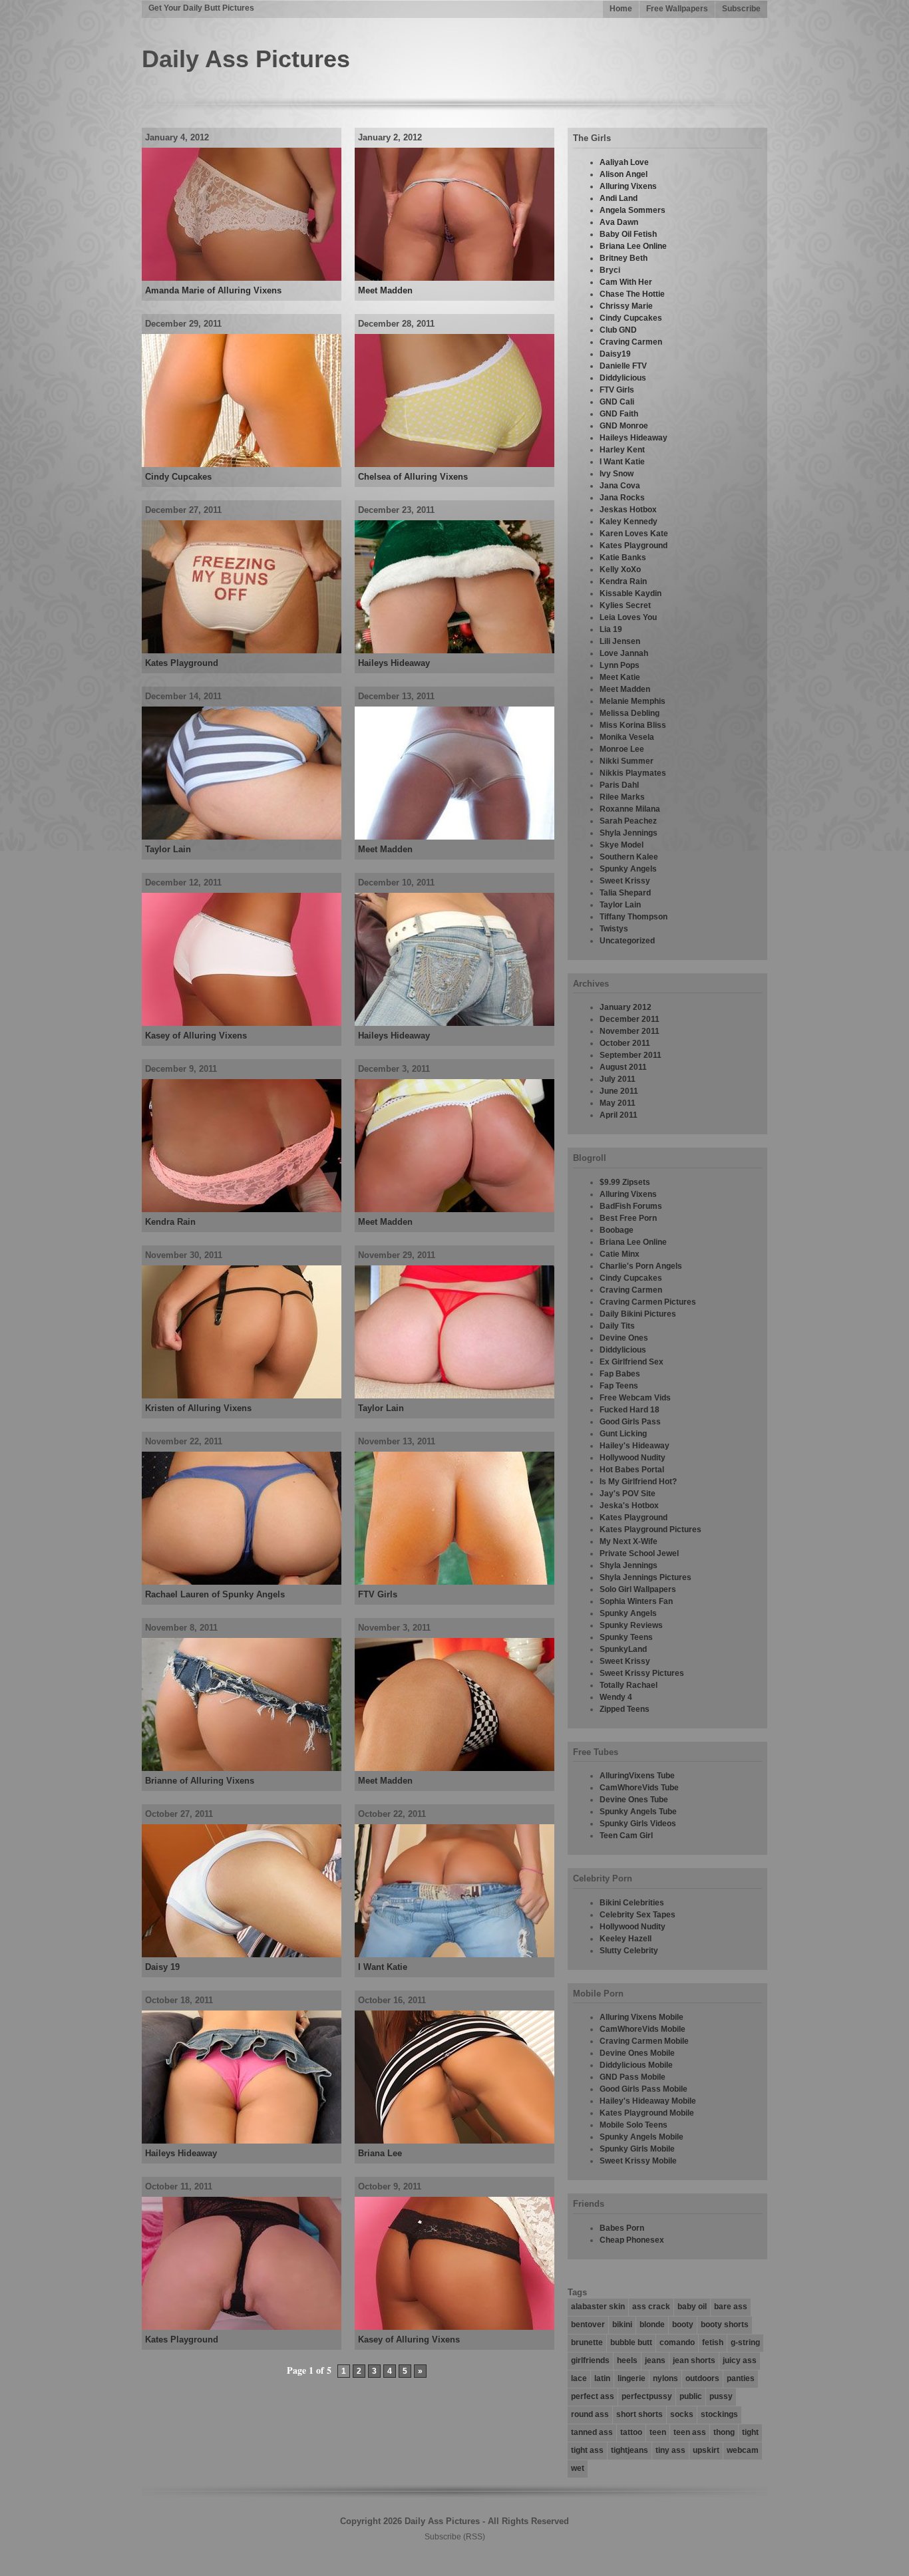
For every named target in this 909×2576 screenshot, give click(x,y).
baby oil (692, 2307)
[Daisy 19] (242, 1955)
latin (602, 2378)
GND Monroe (624, 426)
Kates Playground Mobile (647, 2113)
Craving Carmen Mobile (644, 2041)
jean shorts (694, 2360)
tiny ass (670, 2450)
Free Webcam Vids (635, 1398)
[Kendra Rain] (242, 1209)
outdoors (702, 2378)
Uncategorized (627, 941)
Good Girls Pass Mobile (643, 2089)
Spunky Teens (626, 1637)
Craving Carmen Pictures (648, 1302)
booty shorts (725, 2325)
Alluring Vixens (628, 186)
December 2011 (630, 1019)
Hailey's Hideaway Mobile (648, 2101)
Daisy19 (615, 354)
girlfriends (590, 2360)
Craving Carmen (631, 342)
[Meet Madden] (454, 278)
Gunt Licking (623, 1434)
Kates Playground (182, 663)
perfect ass (593, 2396)
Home (621, 9)
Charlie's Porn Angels (641, 1266)
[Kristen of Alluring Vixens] (242, 1396)
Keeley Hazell (626, 1939)
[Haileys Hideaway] (454, 651)
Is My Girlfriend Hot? (638, 1482)
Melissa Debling (630, 713)
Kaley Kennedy (629, 522)
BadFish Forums (631, 1206)
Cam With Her (626, 282)
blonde (652, 2325)
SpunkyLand (623, 1649)
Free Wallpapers (677, 9)
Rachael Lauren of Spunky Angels (215, 1594)
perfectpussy (647, 2396)
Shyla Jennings (629, 833)
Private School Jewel (639, 1553)
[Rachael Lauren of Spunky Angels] (242, 1582)
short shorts (639, 2414)
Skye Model (622, 845)
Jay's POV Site (628, 1494)
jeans (655, 2360)
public (691, 2396)
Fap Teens (619, 1386)
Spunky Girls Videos (638, 1824)
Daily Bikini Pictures (638, 1314)
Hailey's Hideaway (635, 1446)
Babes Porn (622, 2228)
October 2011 (625, 1043)
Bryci (610, 270)
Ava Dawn (619, 222)
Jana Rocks (622, 498)
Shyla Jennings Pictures (645, 1577)
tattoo (631, 2432)
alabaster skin (598, 2307)
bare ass (731, 2307)
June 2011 (619, 1091)
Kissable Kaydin (631, 593)
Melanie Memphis (633, 701)
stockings (719, 2414)
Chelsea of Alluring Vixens (413, 477)
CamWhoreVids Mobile (642, 2029)
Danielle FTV (623, 366)
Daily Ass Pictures (246, 59)
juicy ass (740, 2360)
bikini (622, 2325)
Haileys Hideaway (394, 663)
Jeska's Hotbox (629, 1506)
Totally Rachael (629, 1685)
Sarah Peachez (628, 821)
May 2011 (618, 1103)
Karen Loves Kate (634, 534)
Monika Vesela (627, 737)
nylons (665, 2378)
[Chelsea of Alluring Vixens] (454, 464)
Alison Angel (624, 174)
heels (627, 2360)
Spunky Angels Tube (638, 1812)
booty (683, 2325)
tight (750, 2432)
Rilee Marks (622, 797)
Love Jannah (624, 653)
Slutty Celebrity (629, 1951)
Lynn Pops (620, 665)
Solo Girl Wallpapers (638, 1589)
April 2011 (619, 1115)
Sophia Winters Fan (636, 1601)
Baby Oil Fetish (628, 234)
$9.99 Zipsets (625, 1182)
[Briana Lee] (454, 2141)
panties (741, 2378)
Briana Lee (380, 2153)
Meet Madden (385, 290)
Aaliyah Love (624, 162)
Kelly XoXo (620, 569)
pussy (721, 2396)
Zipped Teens (625, 1709)
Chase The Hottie (632, 294)
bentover (588, 2325)
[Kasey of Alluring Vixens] (242, 1023)
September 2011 (631, 1055)
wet (578, 2468)
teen (658, 2432)
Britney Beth (624, 258)
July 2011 (618, 1079)
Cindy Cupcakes (178, 477)
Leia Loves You (628, 617)
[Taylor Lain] (242, 837)
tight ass (587, 2450)
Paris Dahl (619, 785)
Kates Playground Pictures (650, 1529)
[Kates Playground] (242, 651)
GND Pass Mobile (633, 2077)
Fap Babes (620, 1374)
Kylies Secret (625, 605)
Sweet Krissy (625, 881)
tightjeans (630, 2450)
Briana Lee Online (633, 246)
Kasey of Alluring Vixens (196, 1036)
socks (682, 2414)
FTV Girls (378, 1594)
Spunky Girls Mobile (637, 2149)
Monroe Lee (622, 749)
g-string (745, 2342)
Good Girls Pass (630, 1422)
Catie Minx (620, 1254)
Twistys (614, 929)
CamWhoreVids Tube (639, 1788)
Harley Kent (622, 450)
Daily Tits (617, 1326)
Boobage (617, 1230)
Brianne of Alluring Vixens (200, 1781)
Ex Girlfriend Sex (632, 1362)
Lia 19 (611, 629)
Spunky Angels (628, 869)
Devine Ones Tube (634, 1800)
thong (724, 2432)
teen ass (690, 2432)
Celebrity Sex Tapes (637, 1915)
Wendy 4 (616, 1697)
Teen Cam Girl (626, 1836)
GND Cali (617, 402)
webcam (743, 2450)
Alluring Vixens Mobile (641, 2017)
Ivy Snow (617, 474)
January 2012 (626, 1007)
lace (579, 2378)
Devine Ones (624, 1338)
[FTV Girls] (454, 1582)
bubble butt (631, 2342)
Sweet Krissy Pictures (642, 1673)
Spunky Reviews (631, 1625)
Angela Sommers (633, 210)
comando (677, 2342)
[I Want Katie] (454, 1955)
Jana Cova (620, 486)
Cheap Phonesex (632, 2240)
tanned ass (592, 2432)
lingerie (632, 2378)
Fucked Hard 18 (630, 1410)
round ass (590, 2414)
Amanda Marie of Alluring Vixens (213, 290)
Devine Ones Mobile (637, 2053)
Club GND (618, 330)
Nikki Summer (627, 761)
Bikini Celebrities (632, 1903)
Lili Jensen (620, 641)
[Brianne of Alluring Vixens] (242, 1768)
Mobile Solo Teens (634, 2125)
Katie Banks (623, 558)
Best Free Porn (628, 1218)
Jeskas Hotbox (628, 510)
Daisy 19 (162, 1967)
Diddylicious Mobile (636, 2065)
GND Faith (619, 414)
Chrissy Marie (626, 306)
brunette (587, 2342)
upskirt (706, 2450)
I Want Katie (383, 1967)
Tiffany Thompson (634, 917)
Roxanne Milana (630, 809)
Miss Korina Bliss (633, 725)
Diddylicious (623, 378)
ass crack (651, 2307)
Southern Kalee (629, 857)
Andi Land (619, 198)
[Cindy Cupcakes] (242, 464)
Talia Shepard (625, 893)
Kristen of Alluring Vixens (198, 1408)
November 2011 (630, 1031)
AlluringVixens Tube (637, 1776)
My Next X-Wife (629, 1541)
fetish (713, 2342)
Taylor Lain (168, 849)
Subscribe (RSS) (455, 2537)
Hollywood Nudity (633, 1458)
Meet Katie (620, 677)
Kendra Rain (170, 1222)
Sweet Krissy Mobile (638, 2161)
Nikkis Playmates (633, 773)
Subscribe (741, 9)
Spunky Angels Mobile (641, 2137)
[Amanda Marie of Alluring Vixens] (242, 278)
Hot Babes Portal (632, 1470)
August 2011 (623, 1067)
